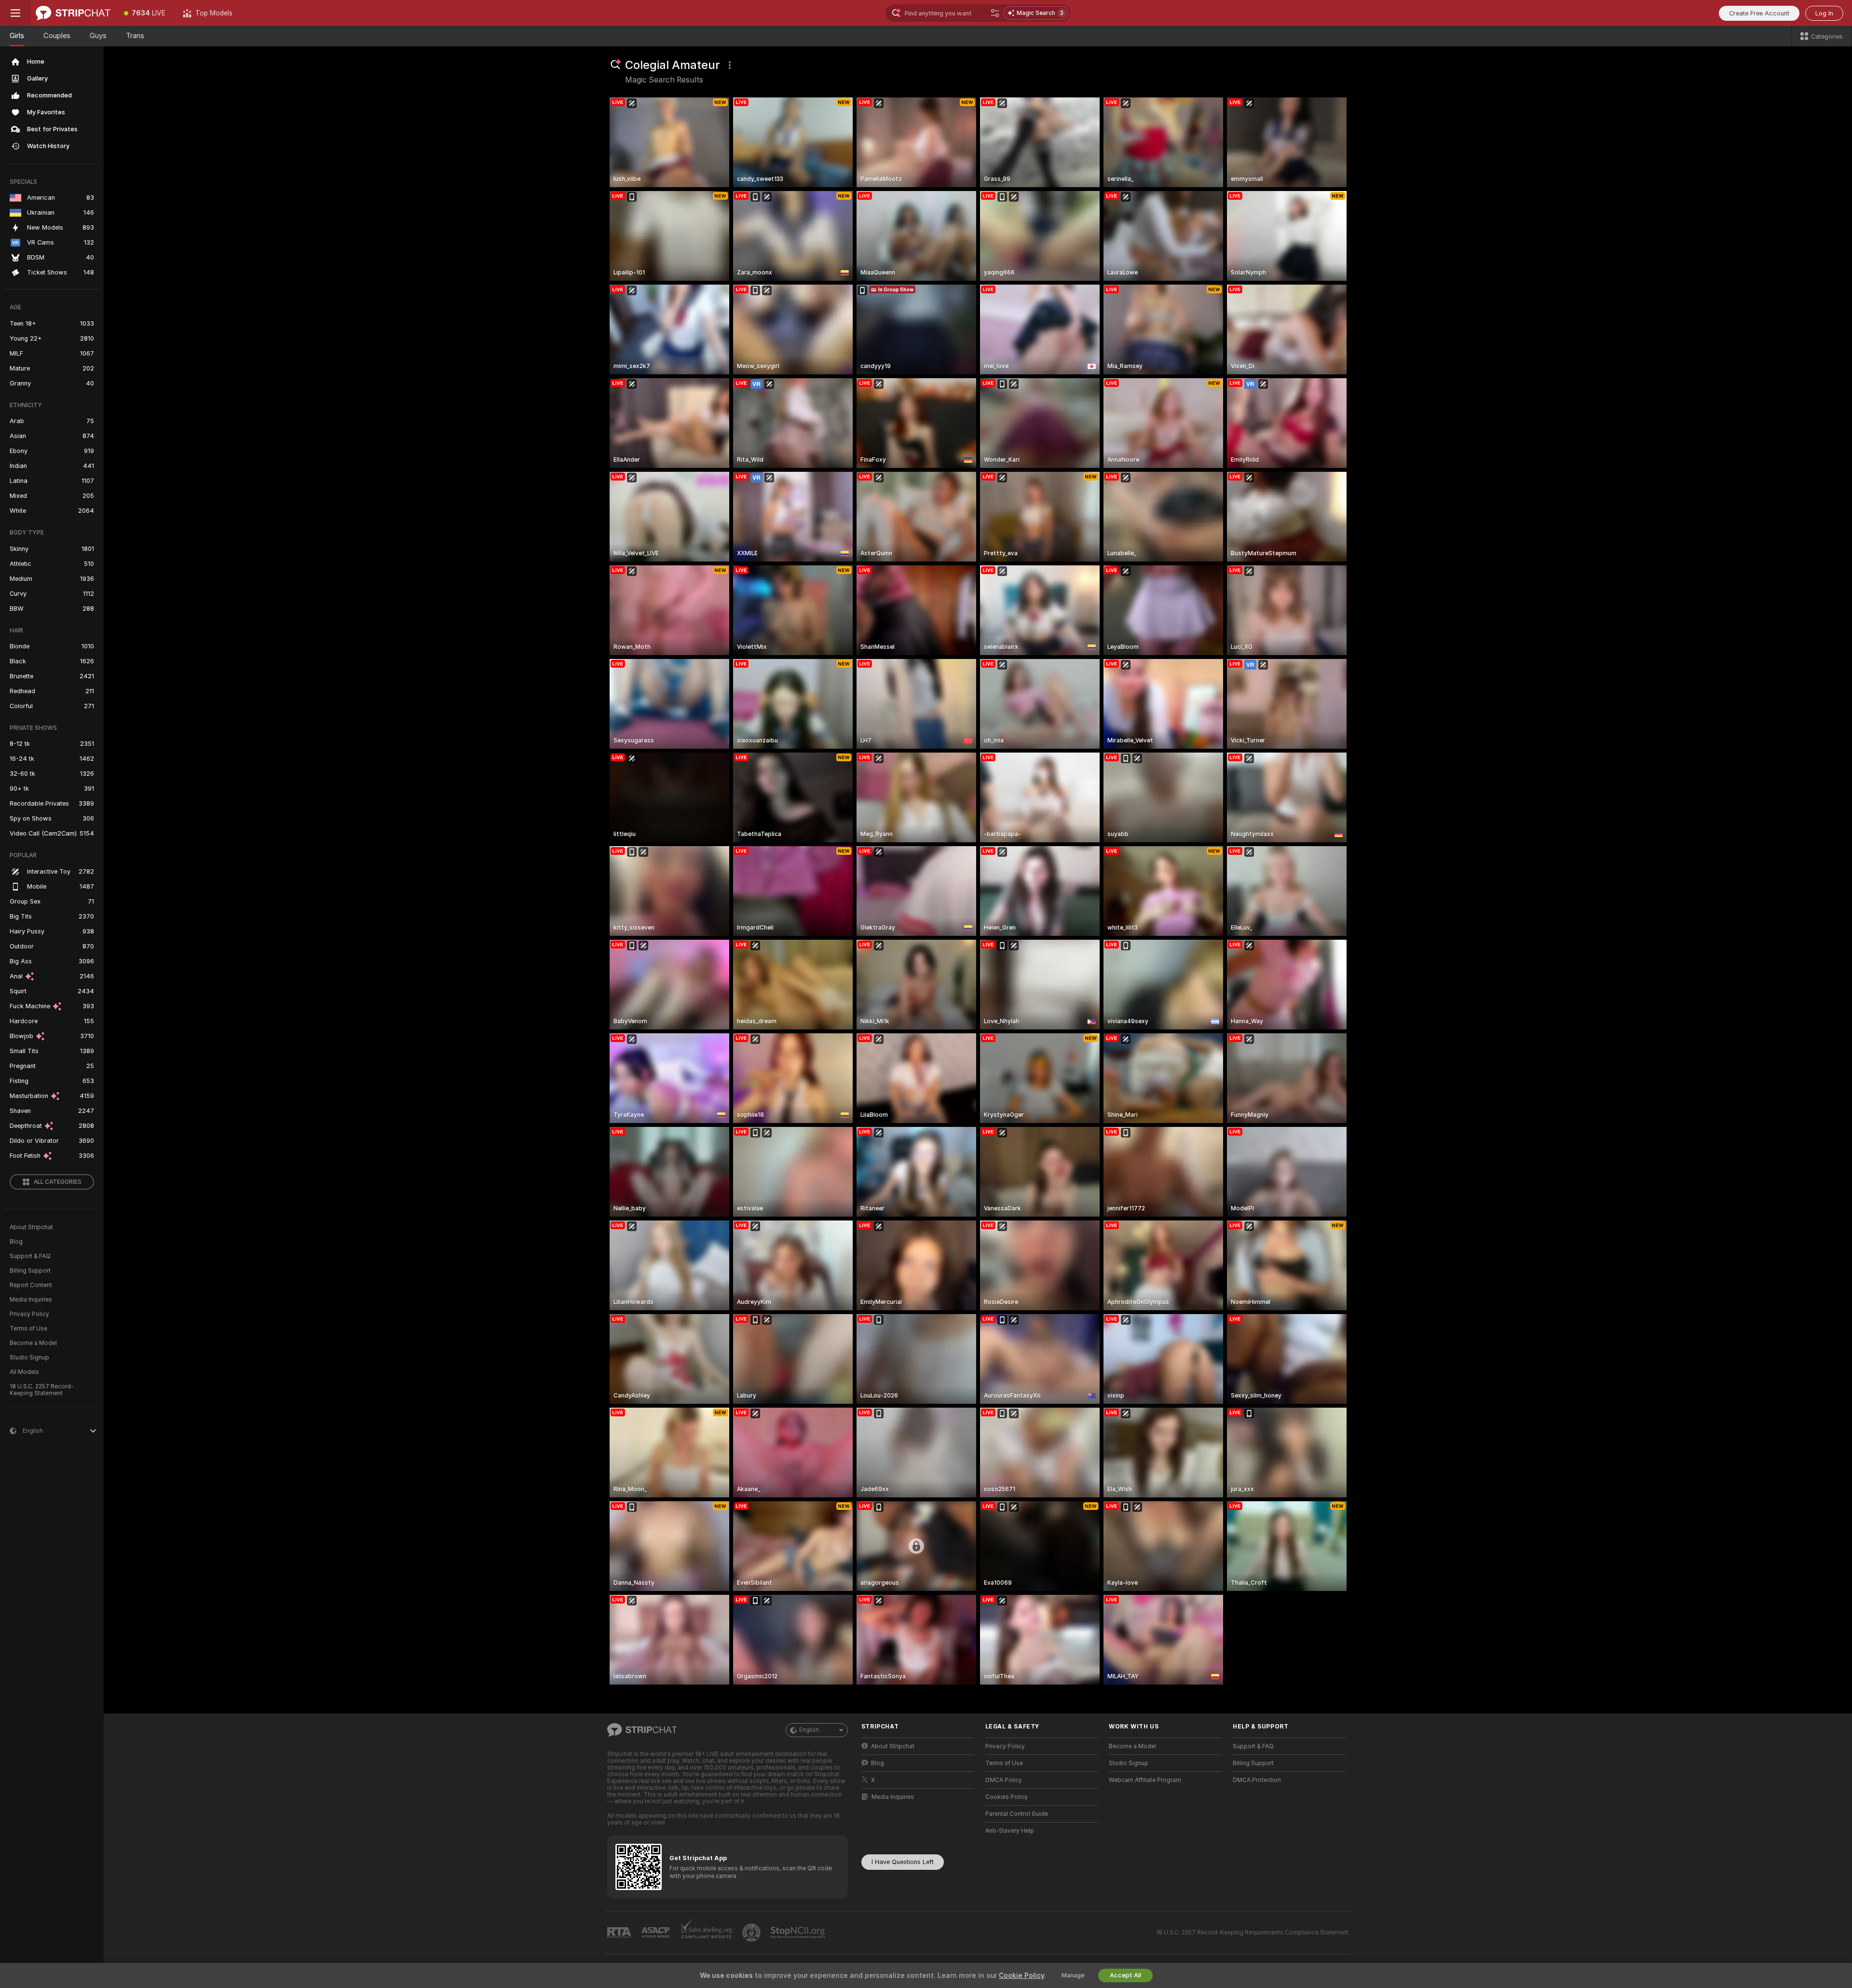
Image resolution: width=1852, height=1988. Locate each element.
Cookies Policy (1007, 1797)
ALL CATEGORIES (58, 1182)
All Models (24, 1372)
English (809, 1730)
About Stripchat (31, 1227)
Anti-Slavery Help (1010, 1831)
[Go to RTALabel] (620, 1933)
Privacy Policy (29, 1314)
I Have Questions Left (903, 1862)
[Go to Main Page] (73, 13)
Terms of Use (28, 1329)
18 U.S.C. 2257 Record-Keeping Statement (42, 1390)
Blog (16, 1242)
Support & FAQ (30, 1256)
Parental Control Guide (1017, 1814)
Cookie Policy (1021, 1975)
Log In (1824, 13)
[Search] (995, 13)
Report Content (31, 1285)
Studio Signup (29, 1357)
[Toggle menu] (15, 13)
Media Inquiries (31, 1300)
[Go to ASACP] (656, 1933)
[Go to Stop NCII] (799, 1933)
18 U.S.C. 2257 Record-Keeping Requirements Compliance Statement (1252, 1933)
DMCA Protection (1257, 1780)
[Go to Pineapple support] (752, 1933)
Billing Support (30, 1271)
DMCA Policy (1004, 1780)
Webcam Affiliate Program (1145, 1780)
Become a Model (33, 1343)
